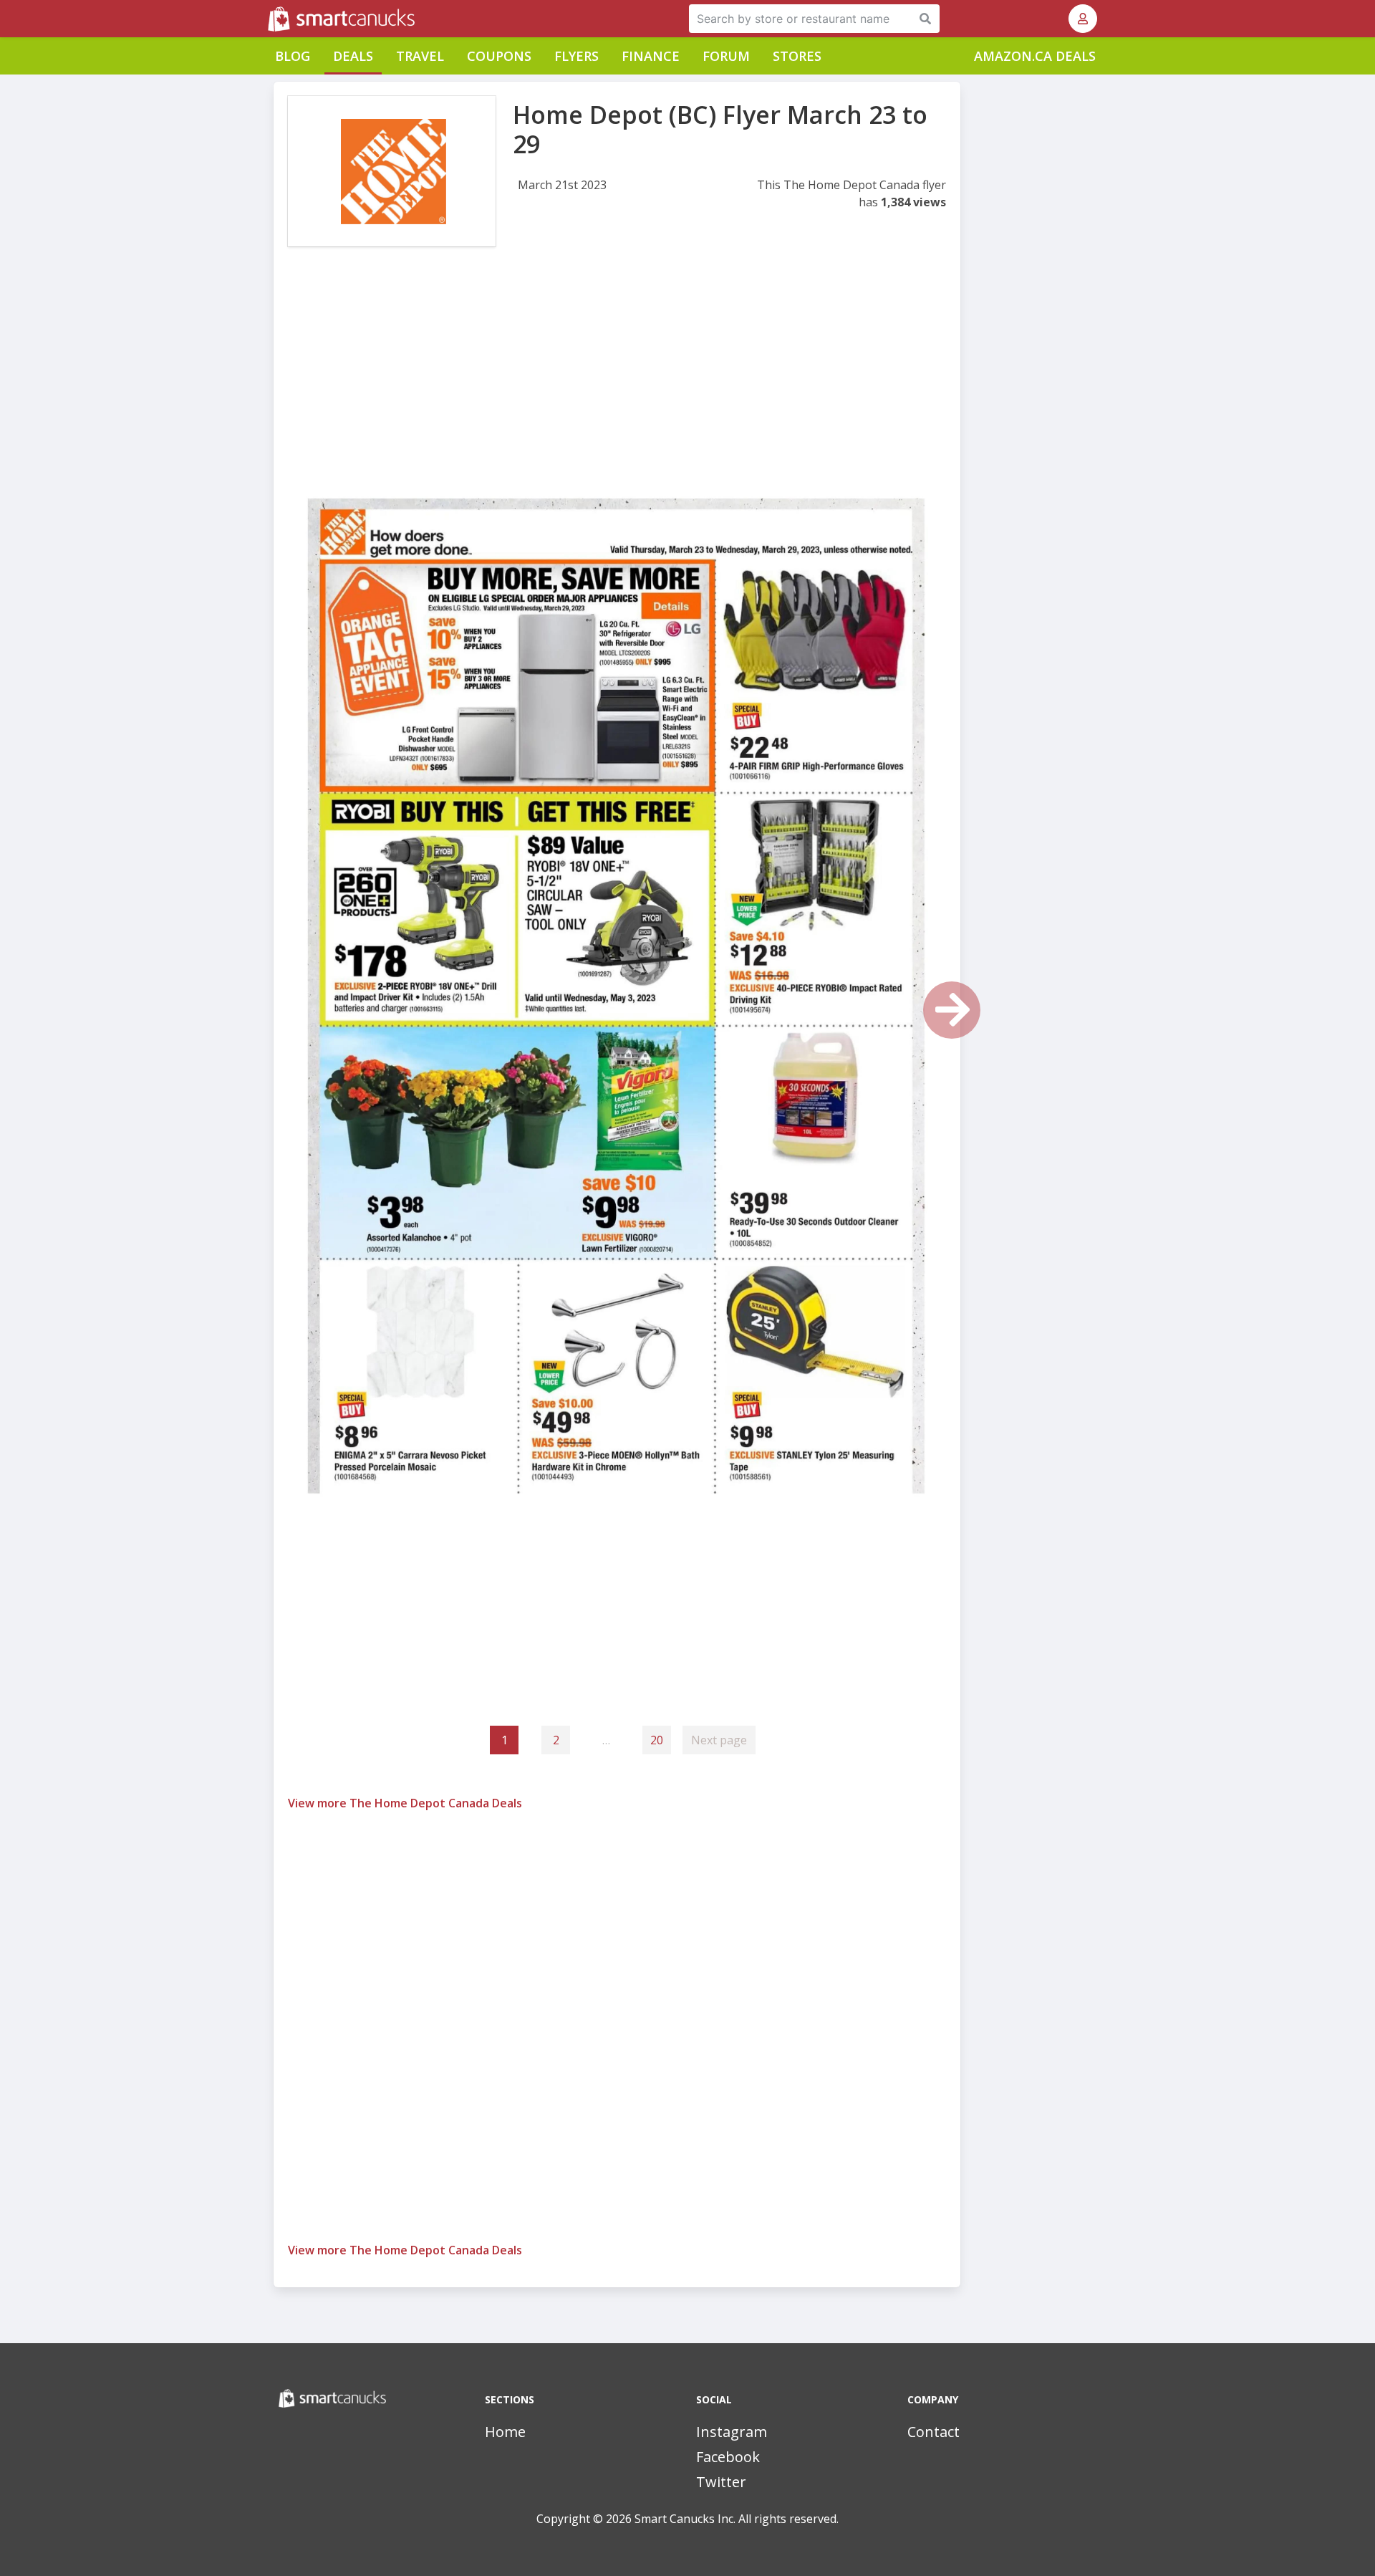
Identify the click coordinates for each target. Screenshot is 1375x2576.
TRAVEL (420, 56)
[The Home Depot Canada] (392, 171)
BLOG (293, 56)
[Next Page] (952, 1010)
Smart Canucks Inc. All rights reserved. (737, 2519)
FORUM (726, 56)
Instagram (732, 2432)
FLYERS (576, 56)
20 (657, 1740)
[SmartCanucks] (269, 19)
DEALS (353, 56)
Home (505, 2432)
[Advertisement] (617, 378)
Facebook (728, 2457)
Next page (719, 1740)
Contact (933, 2432)
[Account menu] (1083, 19)
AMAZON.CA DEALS (1035, 56)
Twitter (721, 2482)
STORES (797, 56)
